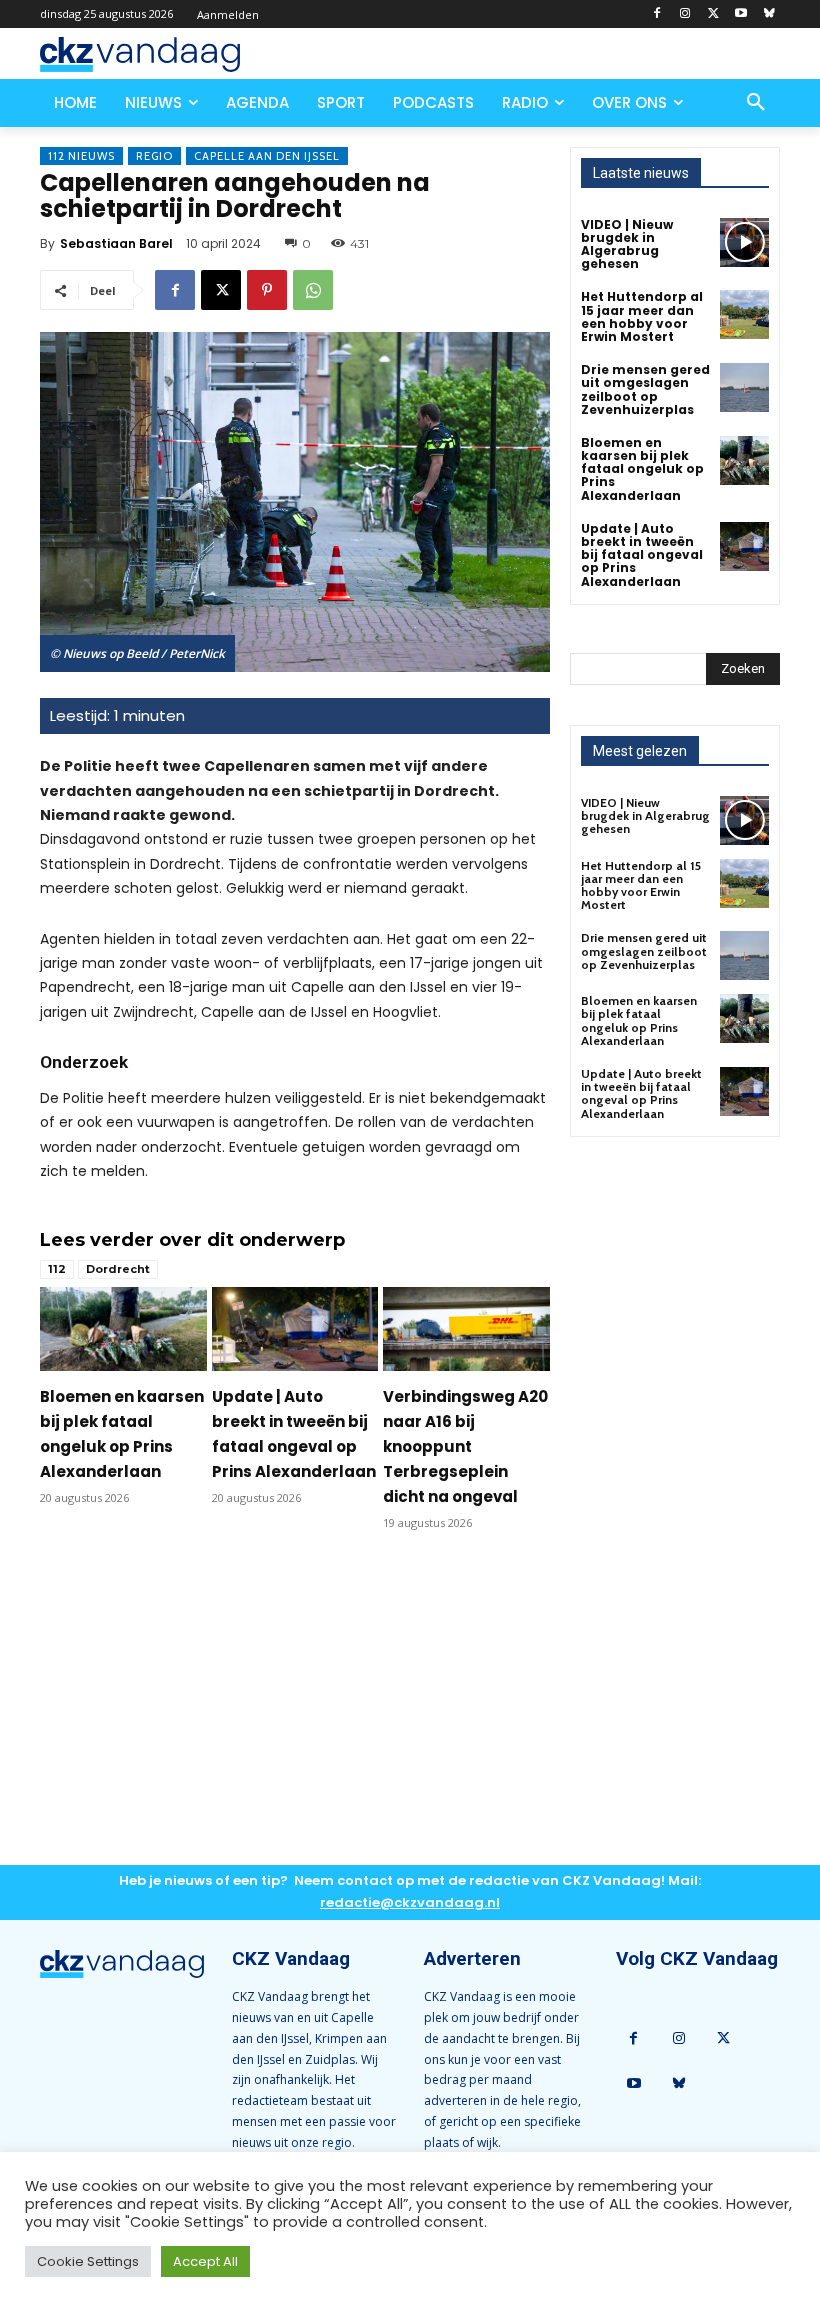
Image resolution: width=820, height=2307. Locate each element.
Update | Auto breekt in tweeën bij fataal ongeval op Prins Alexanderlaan (642, 555)
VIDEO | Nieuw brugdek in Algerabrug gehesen (627, 244)
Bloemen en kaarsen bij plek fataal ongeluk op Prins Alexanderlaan (642, 469)
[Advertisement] (295, 1714)
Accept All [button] (205, 2261)
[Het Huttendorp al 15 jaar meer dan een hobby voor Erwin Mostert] (744, 314)
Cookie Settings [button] (88, 2261)
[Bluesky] (768, 14)
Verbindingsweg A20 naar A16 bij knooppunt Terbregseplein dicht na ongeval (465, 1446)
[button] (756, 103)
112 (57, 1269)
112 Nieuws (81, 156)
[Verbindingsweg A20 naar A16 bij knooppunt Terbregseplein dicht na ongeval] (466, 1328)
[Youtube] (740, 14)
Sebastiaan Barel (116, 243)
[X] (713, 14)
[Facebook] (657, 14)
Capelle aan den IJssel (267, 156)
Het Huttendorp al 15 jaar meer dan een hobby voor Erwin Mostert (642, 316)
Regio (154, 156)
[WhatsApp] (313, 290)
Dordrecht (118, 1269)
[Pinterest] (267, 290)
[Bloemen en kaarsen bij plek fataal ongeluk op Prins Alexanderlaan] (123, 1328)
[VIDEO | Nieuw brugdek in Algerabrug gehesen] (744, 242)
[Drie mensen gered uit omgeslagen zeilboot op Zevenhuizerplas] (744, 387)
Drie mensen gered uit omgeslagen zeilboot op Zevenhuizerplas (645, 389)
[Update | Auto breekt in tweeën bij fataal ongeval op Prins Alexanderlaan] (295, 1328)
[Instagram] (685, 14)
